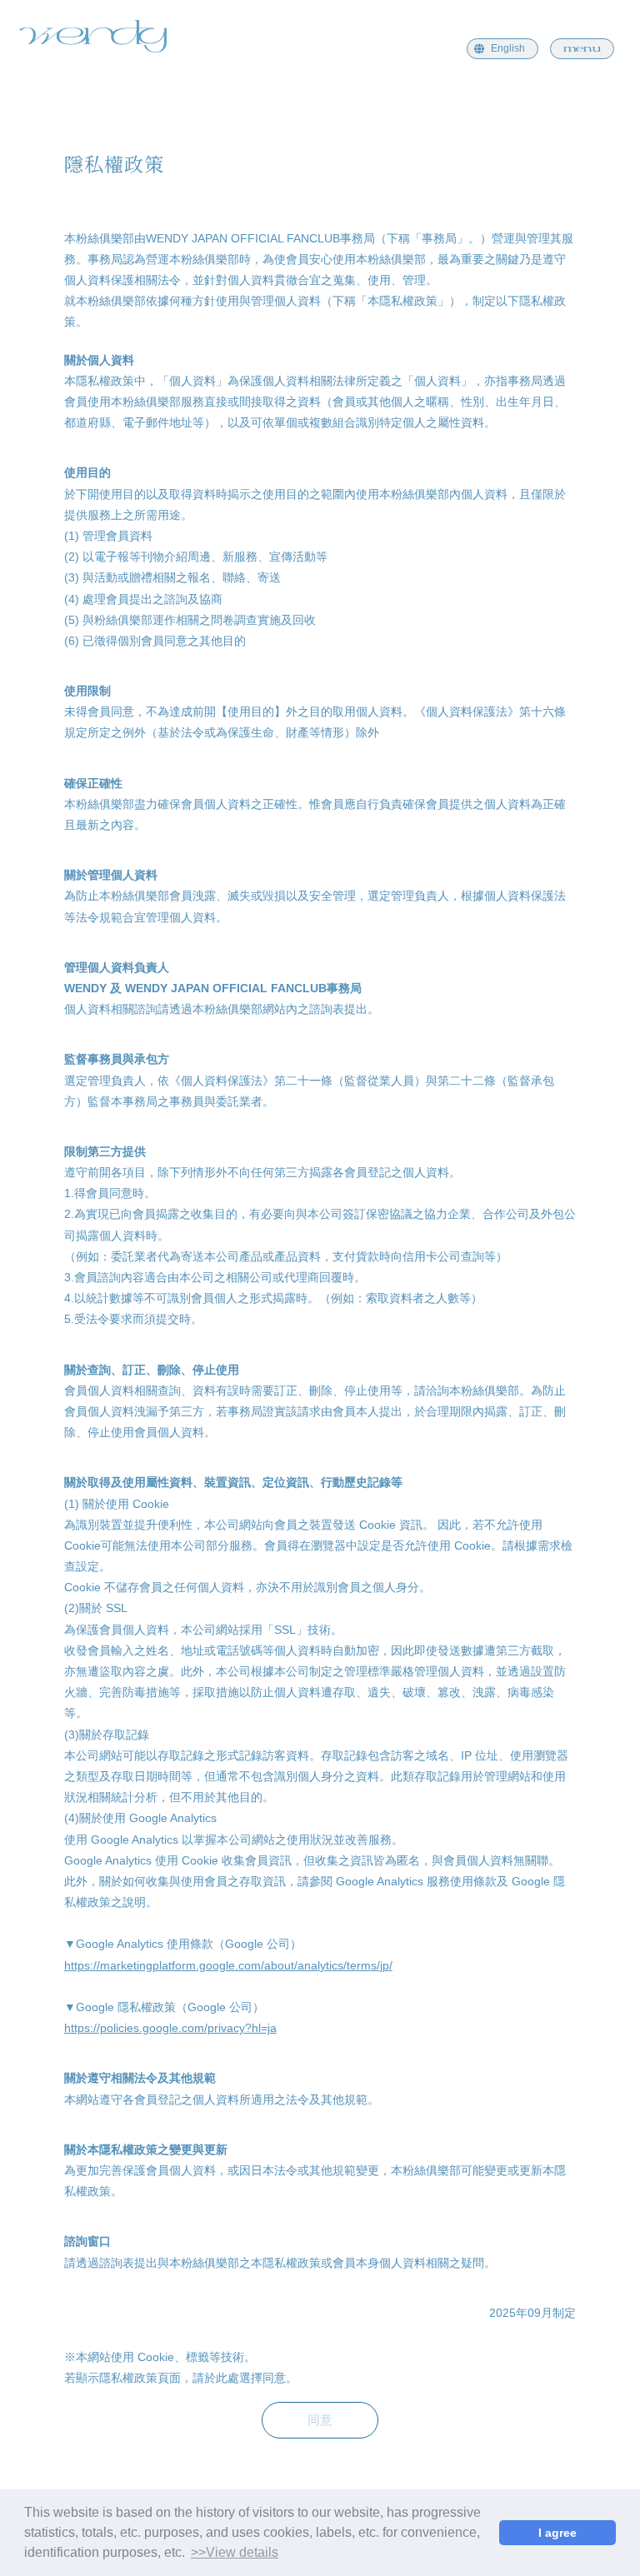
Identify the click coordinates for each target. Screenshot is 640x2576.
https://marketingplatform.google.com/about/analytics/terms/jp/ (228, 1965)
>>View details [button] (235, 2552)
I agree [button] (557, 2533)
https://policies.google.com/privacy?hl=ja (170, 2028)
